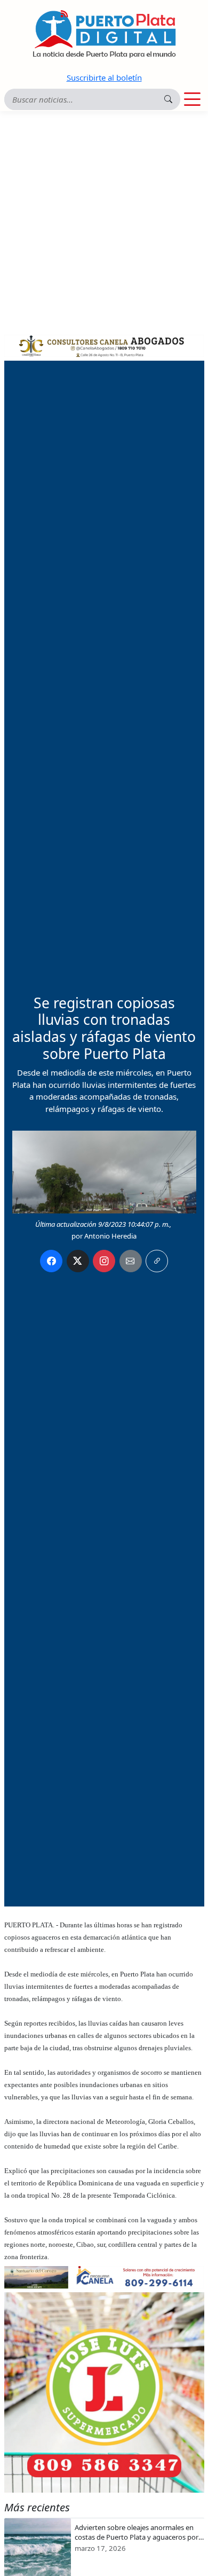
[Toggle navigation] (192, 99)
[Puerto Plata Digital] (104, 34)
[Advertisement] (104, 221)
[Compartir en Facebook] (51, 1261)
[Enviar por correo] (131, 1261)
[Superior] (104, 345)
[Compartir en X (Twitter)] (78, 1261)
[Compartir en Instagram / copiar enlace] (104, 1261)
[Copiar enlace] (157, 1261)
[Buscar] (168, 99)
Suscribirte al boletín (104, 77)
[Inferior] (104, 2276)
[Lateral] (104, 2392)
